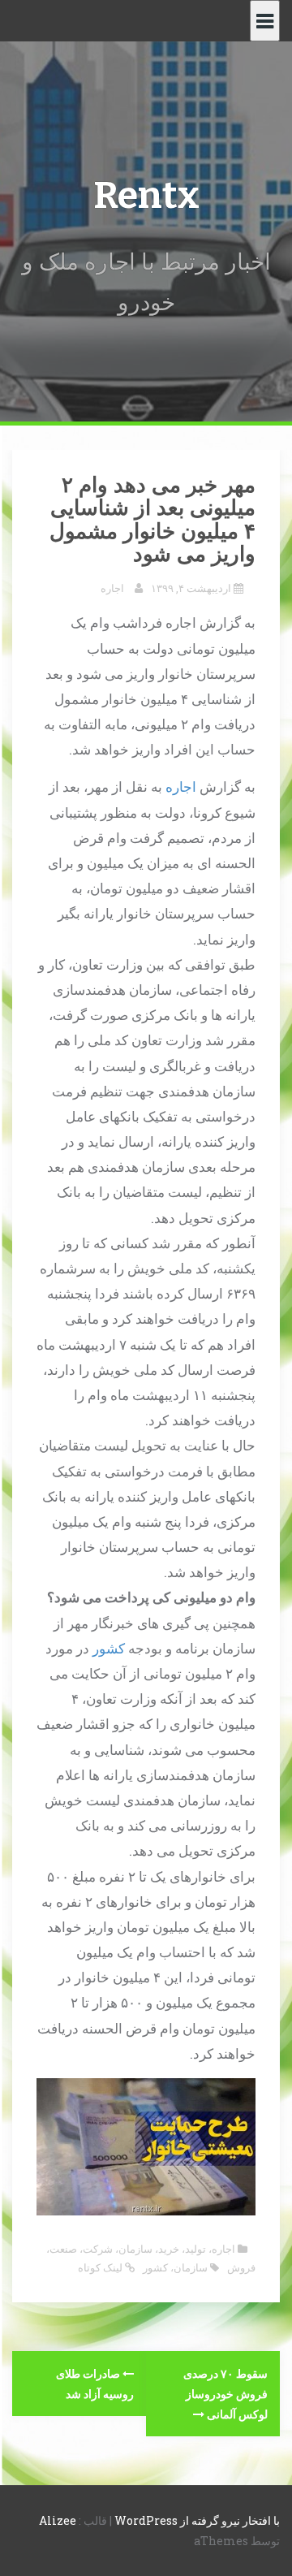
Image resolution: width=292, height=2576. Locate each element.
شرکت (98, 2249)
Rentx (146, 195)
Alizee (58, 2520)
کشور (109, 1648)
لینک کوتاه (101, 2267)
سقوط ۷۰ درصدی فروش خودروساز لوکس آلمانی (225, 2394)
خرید (169, 2249)
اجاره (112, 588)
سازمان (135, 2249)
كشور (155, 2267)
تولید (195, 2249)
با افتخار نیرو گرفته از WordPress (197, 2520)
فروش (241, 2267)
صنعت (63, 2249)
